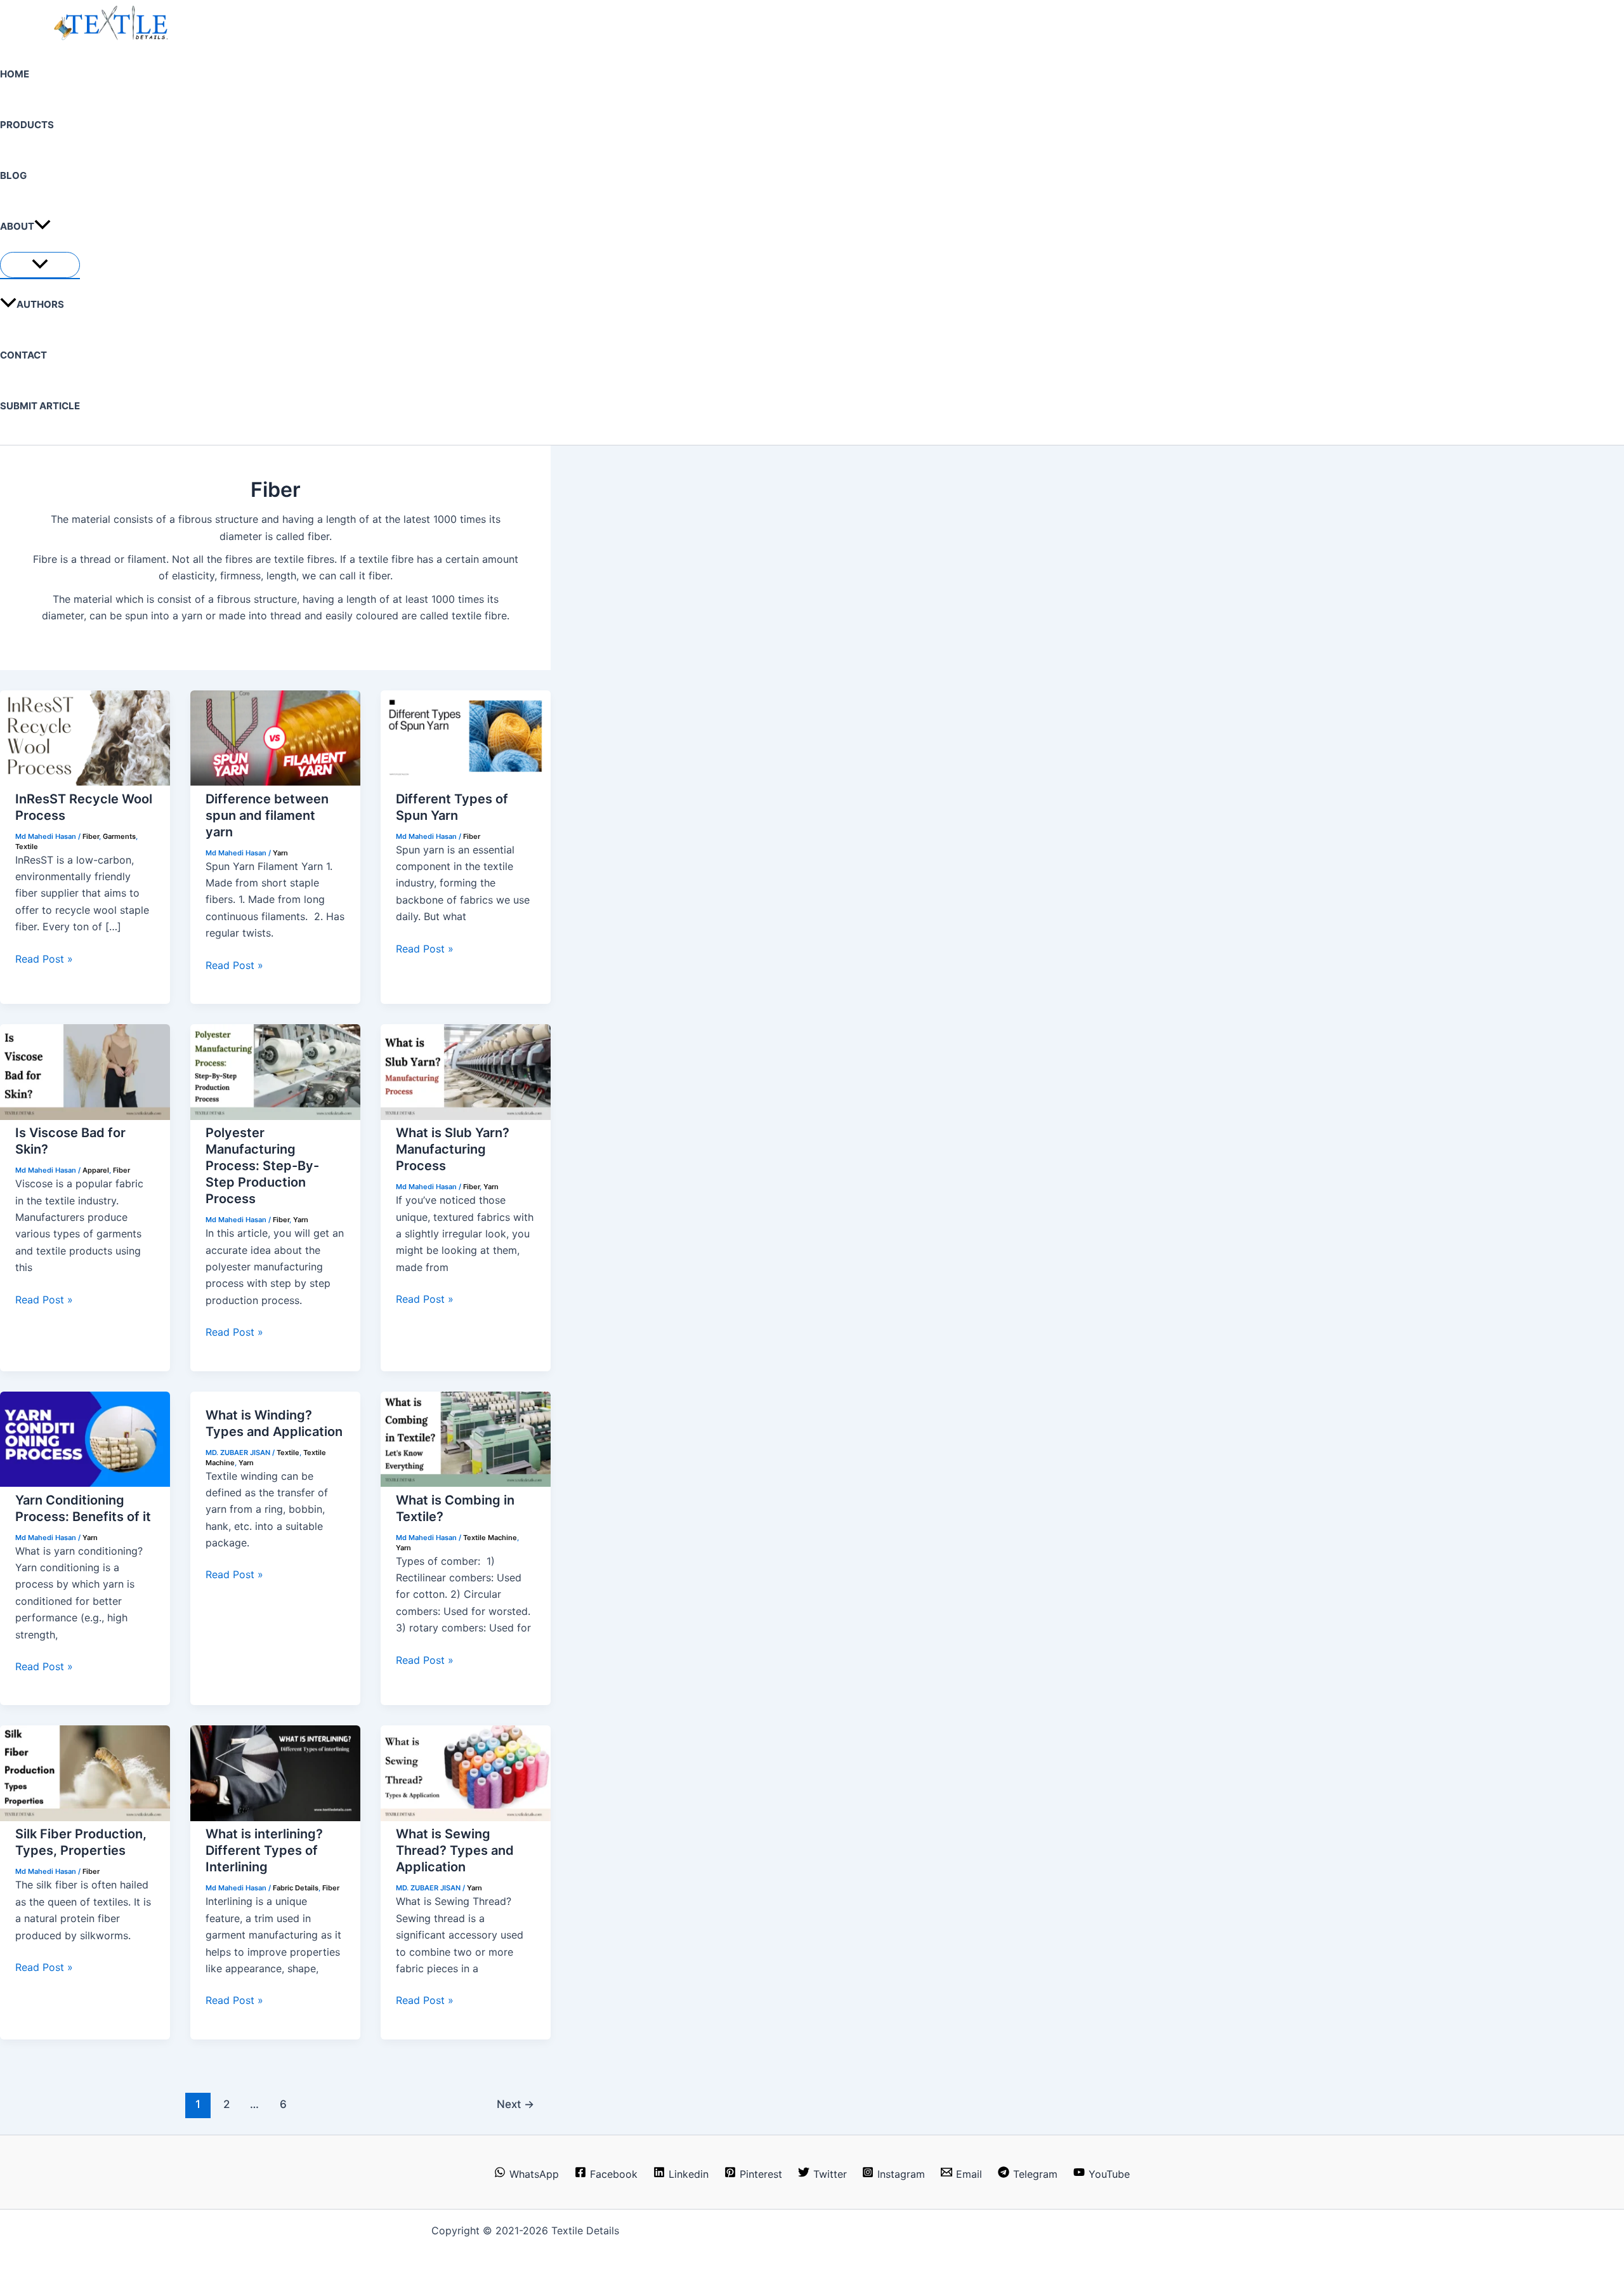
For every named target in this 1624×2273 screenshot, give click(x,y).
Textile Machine (490, 1538)
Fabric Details (296, 1888)
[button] (43, 227)
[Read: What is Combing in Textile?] (466, 1483)
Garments (119, 836)
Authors (40, 304)
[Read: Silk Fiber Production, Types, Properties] (85, 1817)
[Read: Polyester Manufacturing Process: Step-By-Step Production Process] (275, 1116)
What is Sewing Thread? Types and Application (455, 1850)
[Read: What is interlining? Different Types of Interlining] (275, 1817)
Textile (27, 847)
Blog (13, 175)
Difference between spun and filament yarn (267, 815)
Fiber (91, 836)
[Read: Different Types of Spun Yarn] (466, 782)
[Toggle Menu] (40, 265)
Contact (23, 355)
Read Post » (44, 959)
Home (15, 74)
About (17, 226)
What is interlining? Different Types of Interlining (264, 1850)
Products (27, 125)
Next (515, 2104)
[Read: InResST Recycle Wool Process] (85, 782)
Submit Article (40, 406)
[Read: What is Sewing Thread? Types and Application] (466, 1817)
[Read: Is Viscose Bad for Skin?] (85, 1116)
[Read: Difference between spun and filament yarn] (275, 782)
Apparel (96, 1170)
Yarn (280, 853)
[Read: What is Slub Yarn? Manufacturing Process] (466, 1116)
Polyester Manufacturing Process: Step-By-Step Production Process (262, 1166)
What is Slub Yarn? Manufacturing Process (453, 1149)
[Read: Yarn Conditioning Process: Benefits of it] (85, 1483)
